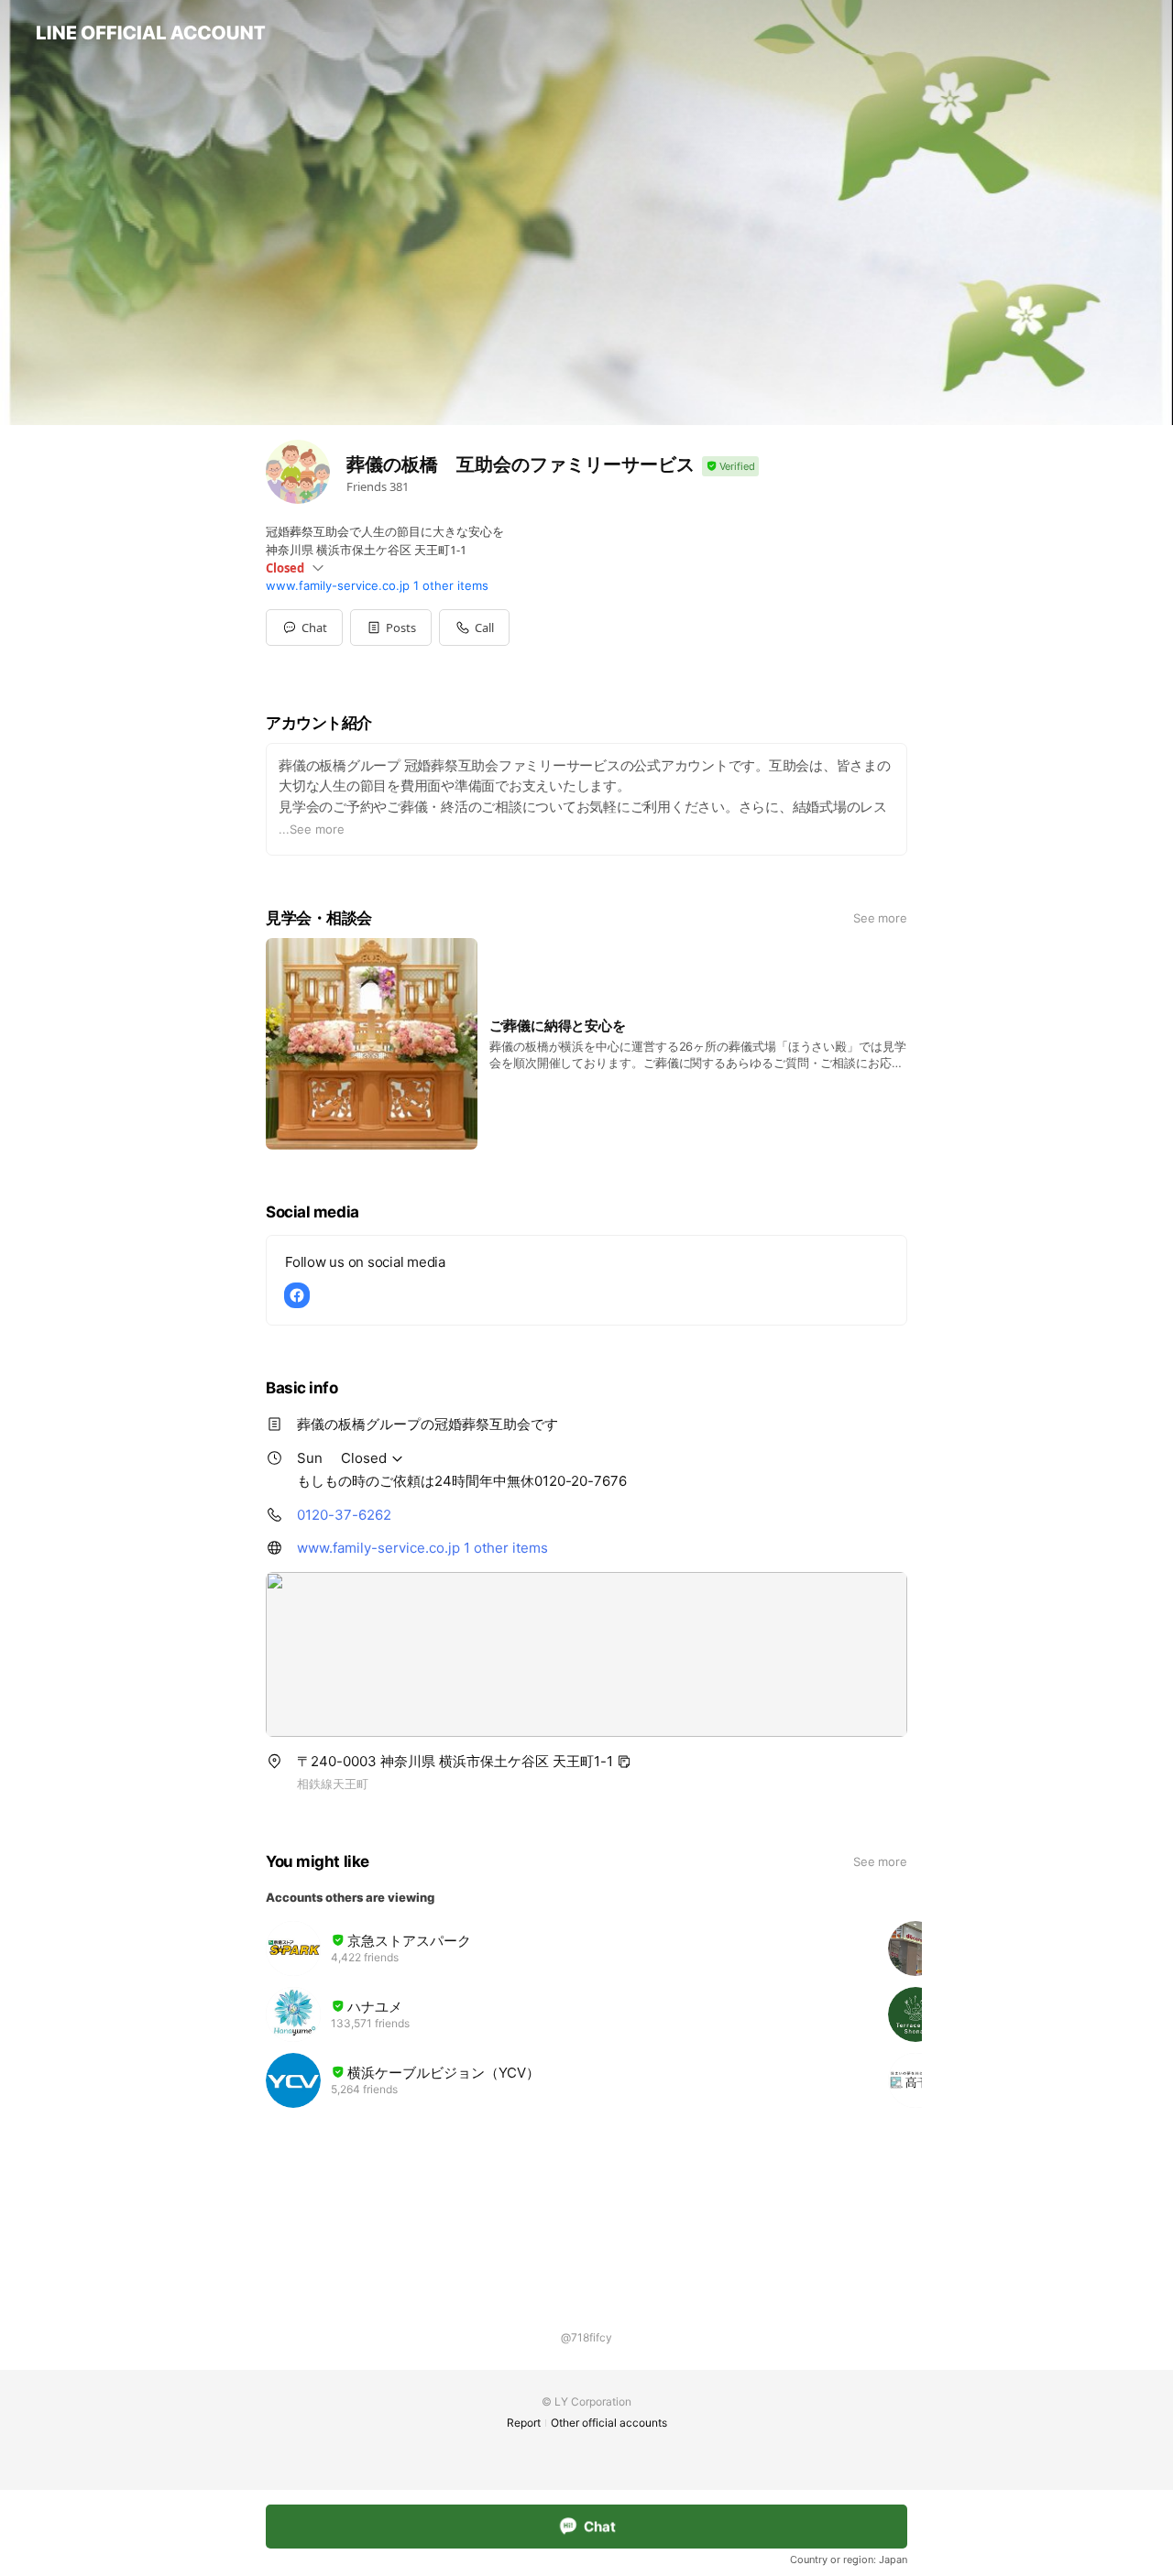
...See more (312, 829)
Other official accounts (609, 2423)
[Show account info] (730, 467)
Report (524, 2423)
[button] (391, 628)
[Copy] (624, 1762)
